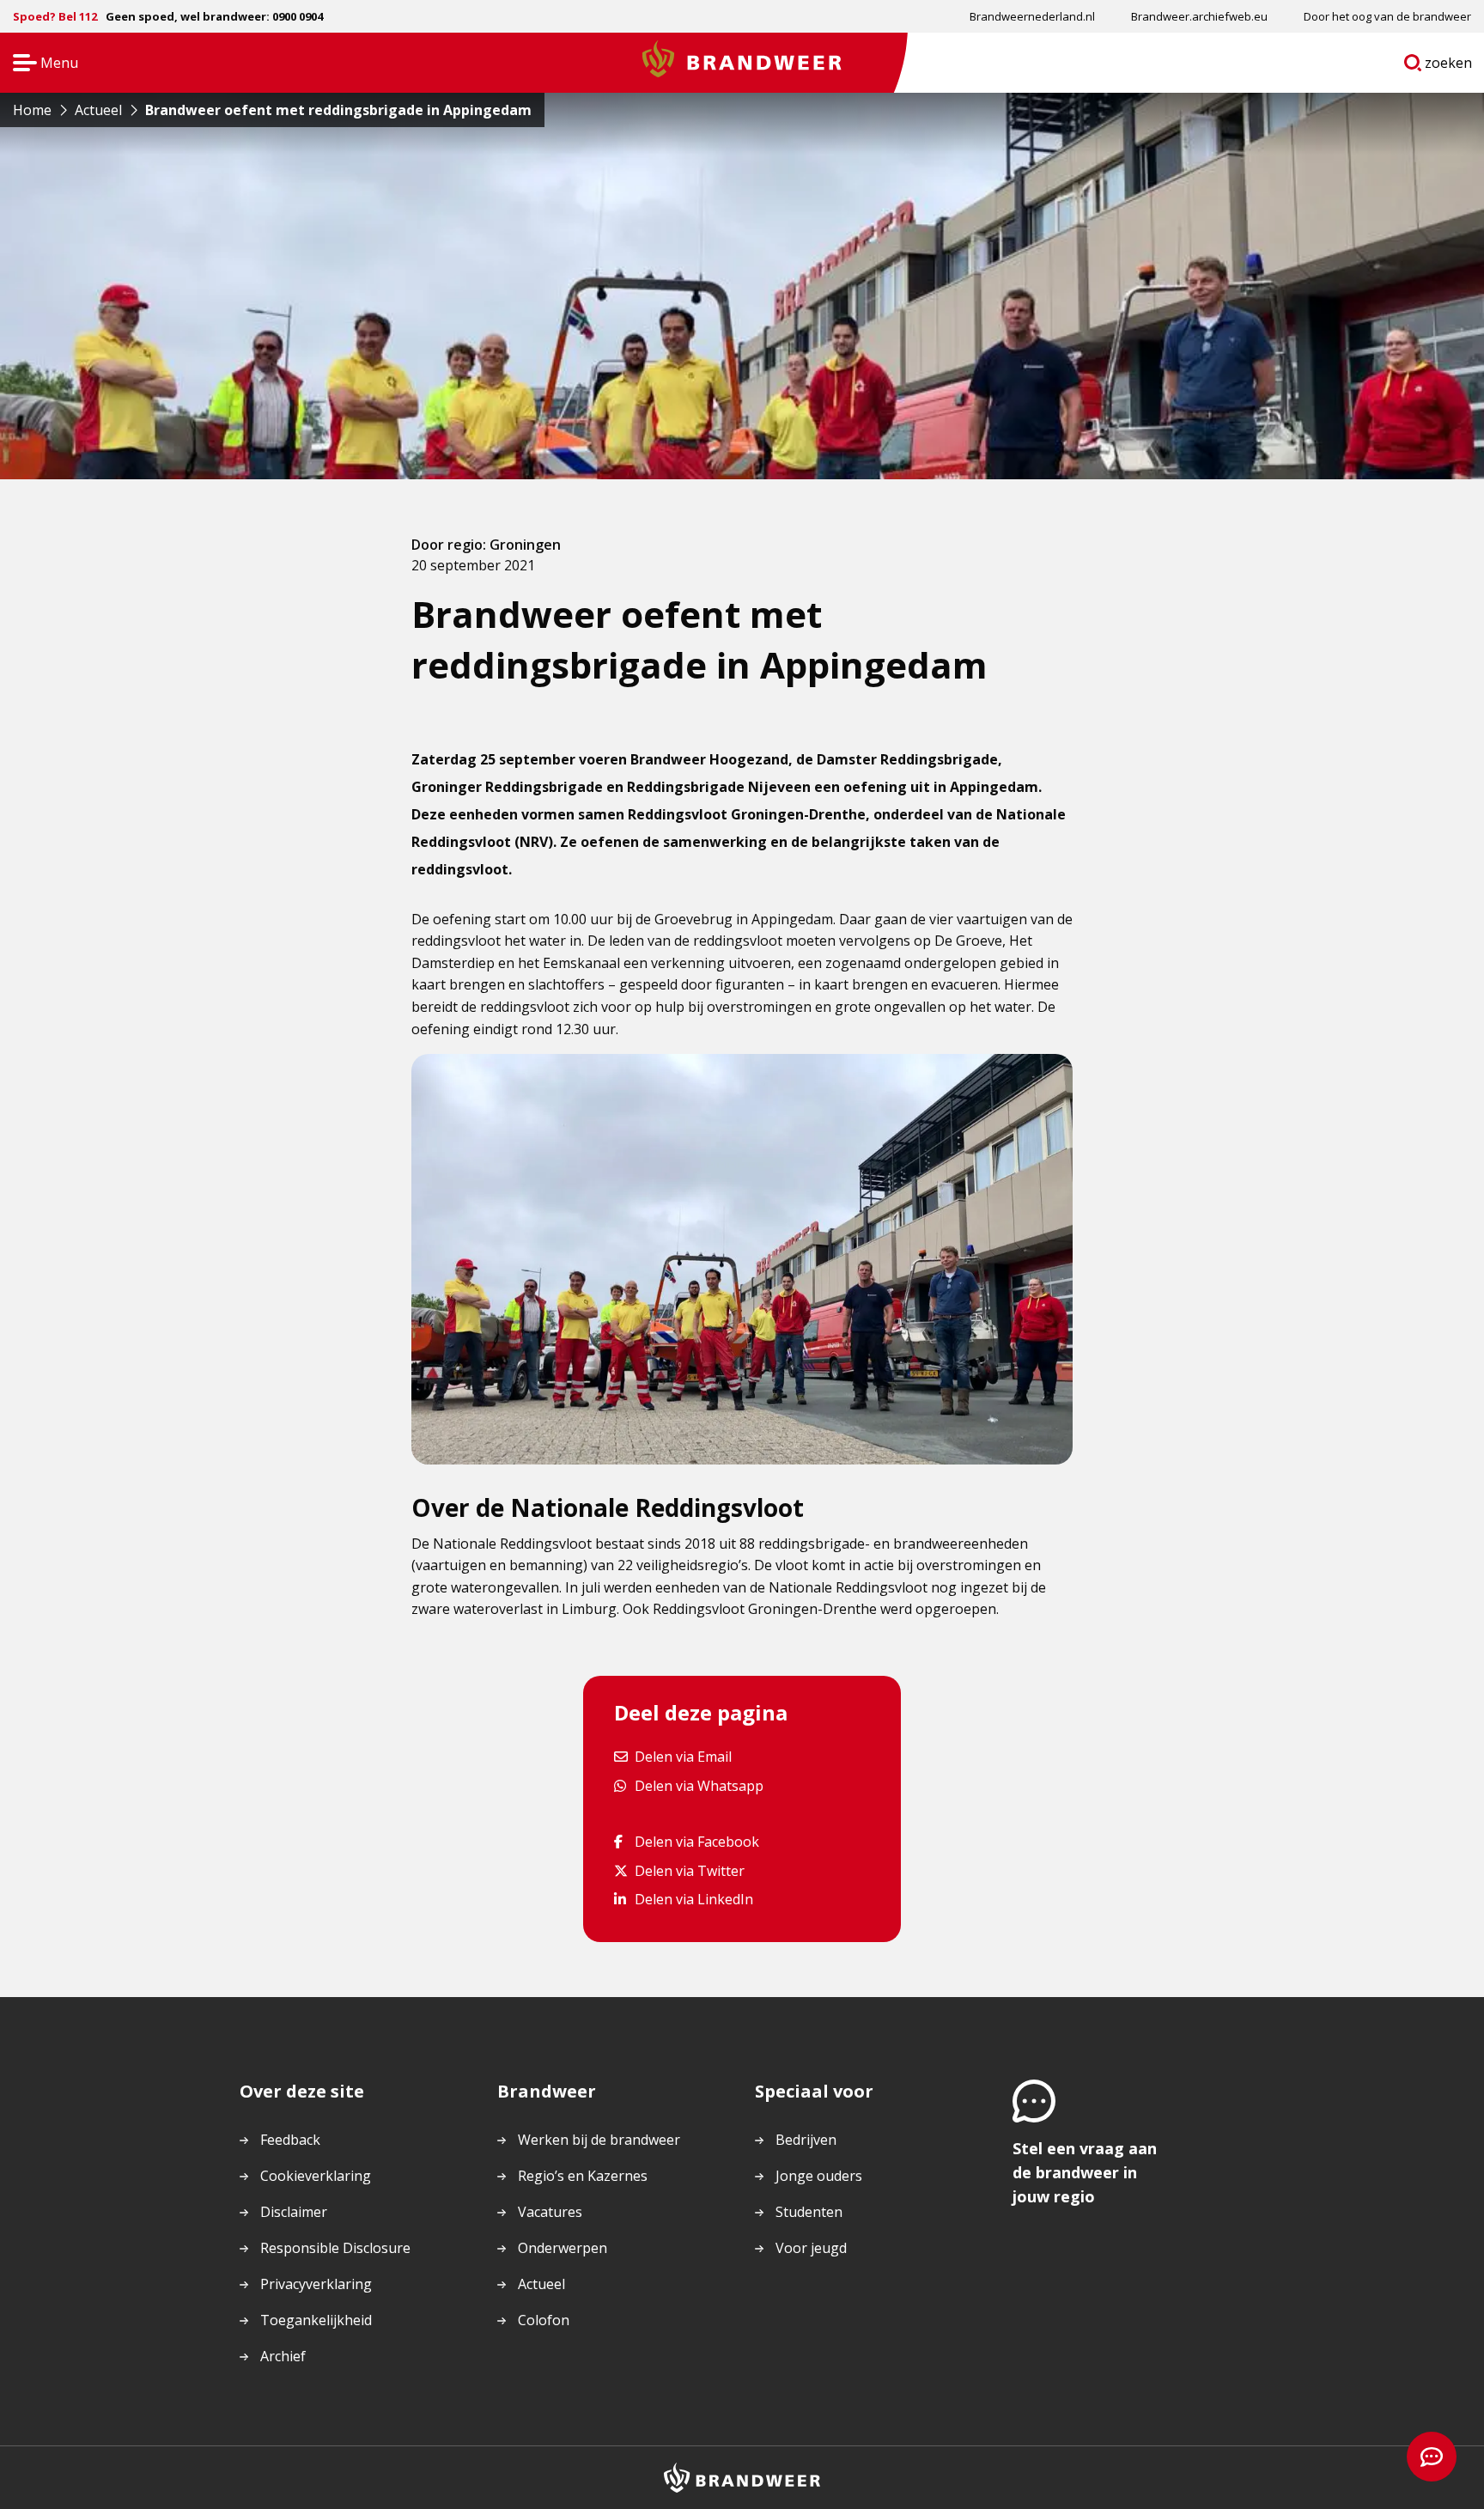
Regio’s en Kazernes (583, 2176)
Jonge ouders (819, 2176)
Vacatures (550, 2212)
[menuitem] (1032, 16)
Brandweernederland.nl (1032, 16)
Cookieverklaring (316, 2176)
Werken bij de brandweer (599, 2140)
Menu (40, 64)
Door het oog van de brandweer (1387, 16)
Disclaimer (294, 2212)
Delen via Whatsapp (699, 1785)
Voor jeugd (811, 2248)
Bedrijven (806, 2140)
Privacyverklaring (316, 2284)
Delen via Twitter (689, 1870)
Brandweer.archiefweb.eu (1199, 16)
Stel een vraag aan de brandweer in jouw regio (1085, 2172)
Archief (283, 2356)
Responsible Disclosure (335, 2248)
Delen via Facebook (696, 1841)
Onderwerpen (563, 2248)
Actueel (541, 2284)
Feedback (290, 2140)
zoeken (1449, 66)
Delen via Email (683, 1756)
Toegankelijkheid (316, 2320)
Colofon (544, 2320)
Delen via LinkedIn (693, 1899)
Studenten (809, 2212)
